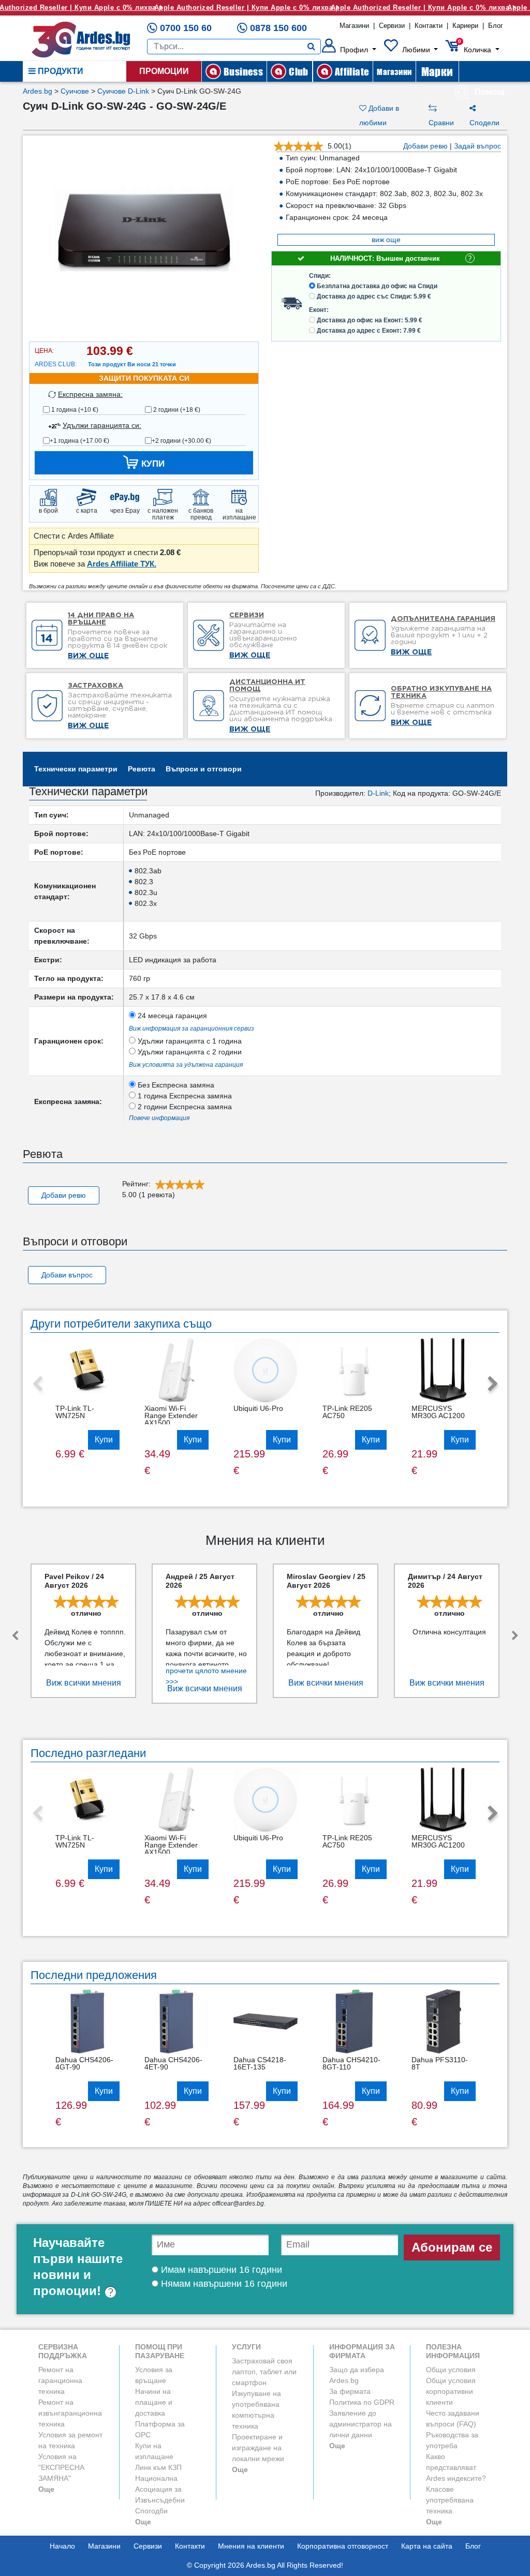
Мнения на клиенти (251, 2546)
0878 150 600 (278, 28)
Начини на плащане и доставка (154, 2402)
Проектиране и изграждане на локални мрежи (258, 2448)
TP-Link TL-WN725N (75, 1412)
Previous (37, 1384)
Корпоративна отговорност (343, 2546)
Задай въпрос (477, 146)
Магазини (354, 26)
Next (493, 1384)
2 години (176, 410)
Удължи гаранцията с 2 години (189, 1052)
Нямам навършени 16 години (223, 2284)
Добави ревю (425, 146)
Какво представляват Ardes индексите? (456, 2467)
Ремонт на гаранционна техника (60, 2380)
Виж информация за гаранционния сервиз (192, 1029)
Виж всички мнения (84, 1683)
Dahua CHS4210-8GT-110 (351, 2063)
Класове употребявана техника (450, 2500)
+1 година (79, 441)
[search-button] (311, 47)
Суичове (75, 91)
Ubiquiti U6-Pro (258, 1408)
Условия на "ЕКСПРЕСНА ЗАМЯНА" (61, 2467)
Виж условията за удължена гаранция (186, 1065)
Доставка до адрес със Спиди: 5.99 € (374, 296)
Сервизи (392, 26)
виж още (386, 240)
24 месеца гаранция (171, 1016)
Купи (104, 1440)
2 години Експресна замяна (184, 1107)
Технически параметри (76, 769)
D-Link (378, 793)
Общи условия (451, 2370)
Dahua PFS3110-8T (440, 2063)
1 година (74, 410)
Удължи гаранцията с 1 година (189, 1041)
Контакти (429, 26)
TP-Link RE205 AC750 (347, 1412)
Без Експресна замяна (175, 1085)
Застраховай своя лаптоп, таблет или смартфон (264, 2372)
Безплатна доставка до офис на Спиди (377, 286)
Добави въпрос (67, 1275)
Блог (496, 26)
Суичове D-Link (123, 91)
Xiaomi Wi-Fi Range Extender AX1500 (171, 1416)
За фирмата (350, 2391)
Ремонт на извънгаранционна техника (70, 2413)
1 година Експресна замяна (184, 1096)
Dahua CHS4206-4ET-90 (173, 2063)
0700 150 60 (186, 28)
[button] (349, 50)
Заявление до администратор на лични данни (360, 2424)
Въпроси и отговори (204, 769)
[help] (111, 2291)
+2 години (181, 441)
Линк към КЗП (158, 2467)
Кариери (465, 26)
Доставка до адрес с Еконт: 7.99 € (369, 331)
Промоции (164, 71)
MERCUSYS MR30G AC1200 (438, 1412)
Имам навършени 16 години (220, 2270)
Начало (62, 2546)
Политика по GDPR (362, 2402)
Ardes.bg (38, 91)
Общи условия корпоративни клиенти (451, 2391)
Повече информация (159, 1118)
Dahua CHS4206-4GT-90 (84, 2063)
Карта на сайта (427, 2546)
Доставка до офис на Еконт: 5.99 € (370, 320)
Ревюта (142, 769)
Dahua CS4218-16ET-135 (260, 2063)
